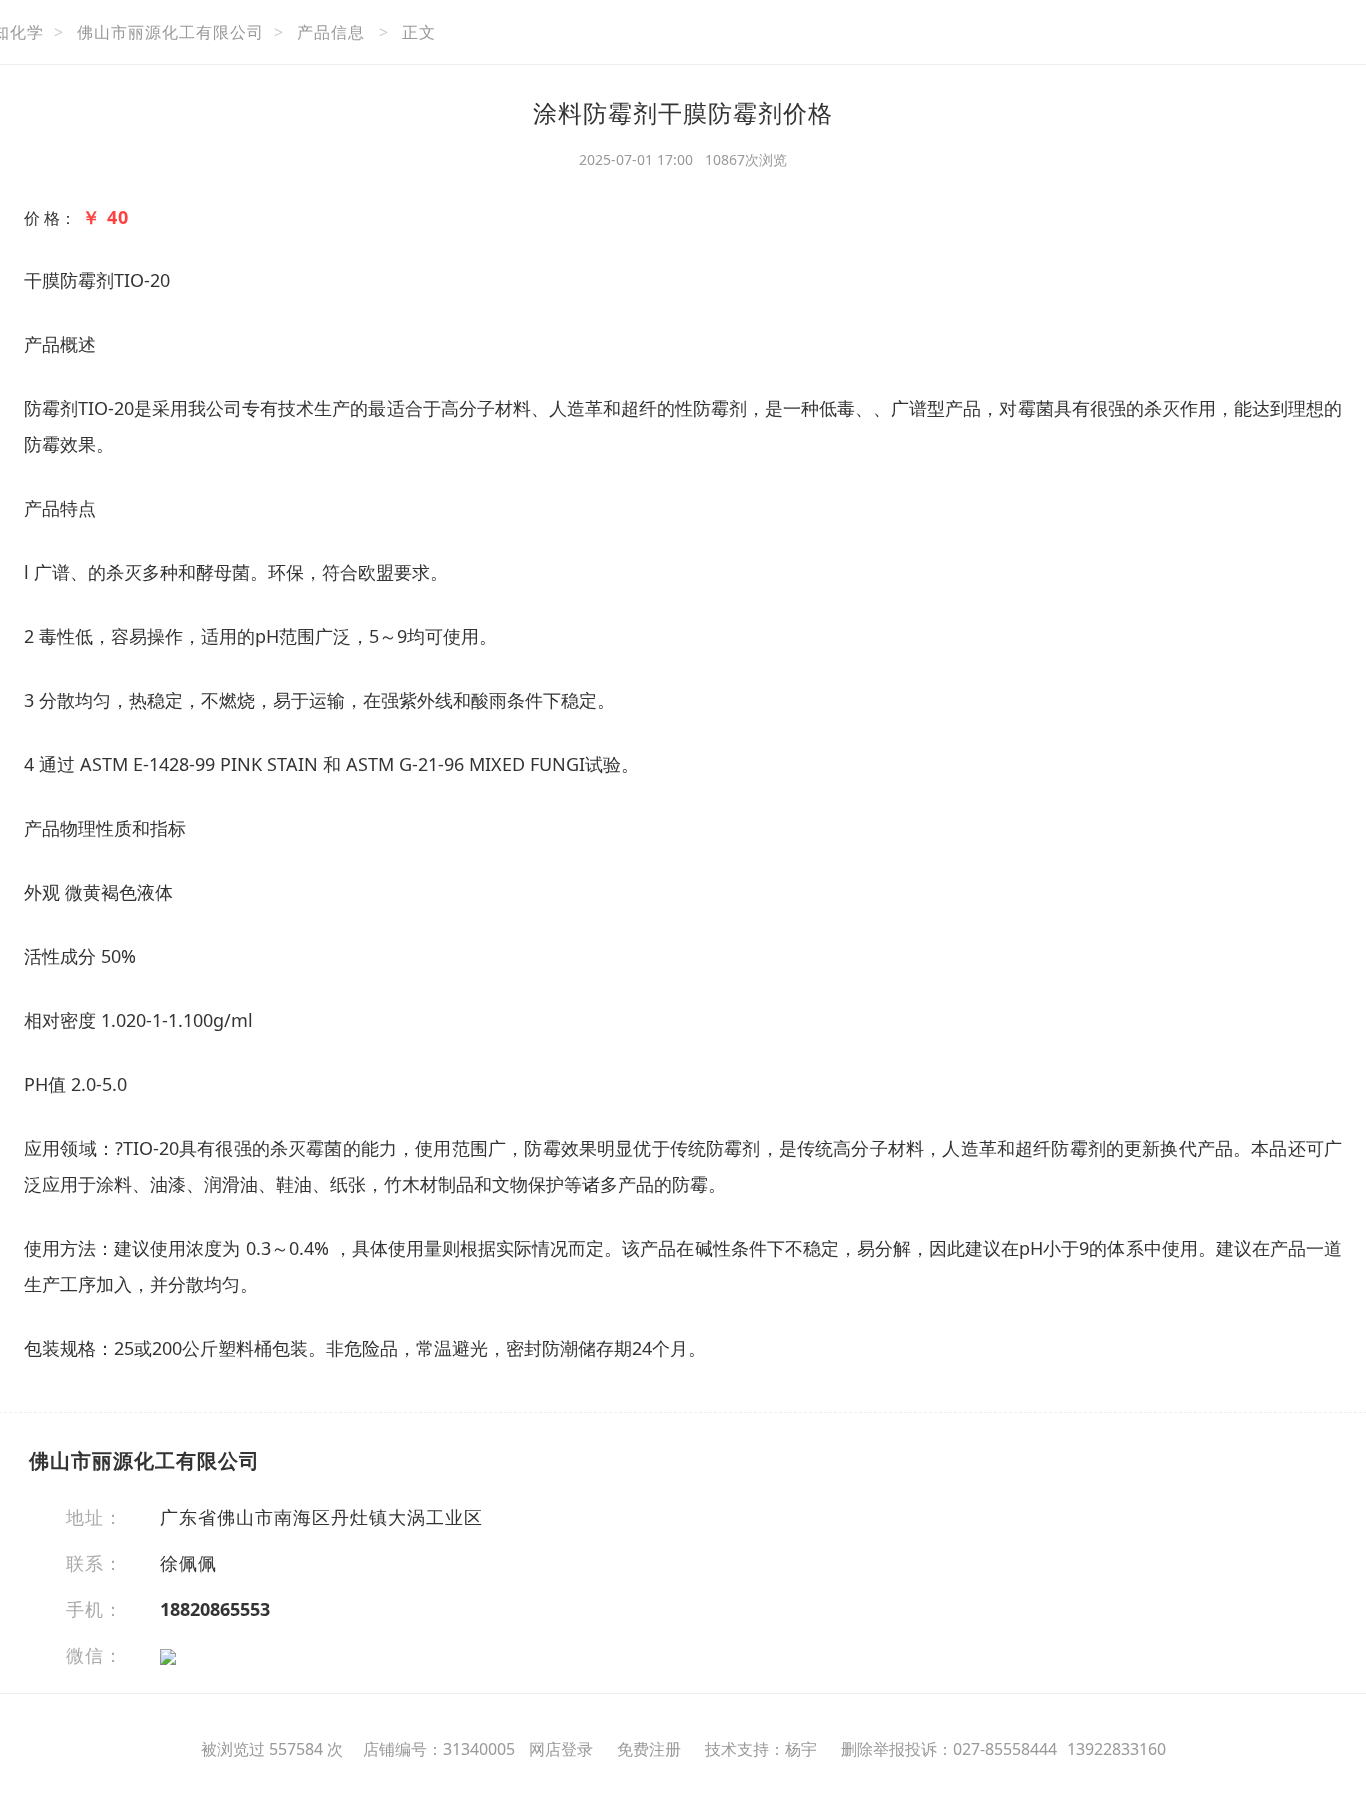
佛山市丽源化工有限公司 (170, 32)
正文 (419, 32)
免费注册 (649, 1749)
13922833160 (1116, 1749)
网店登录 (561, 1749)
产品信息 (331, 32)
